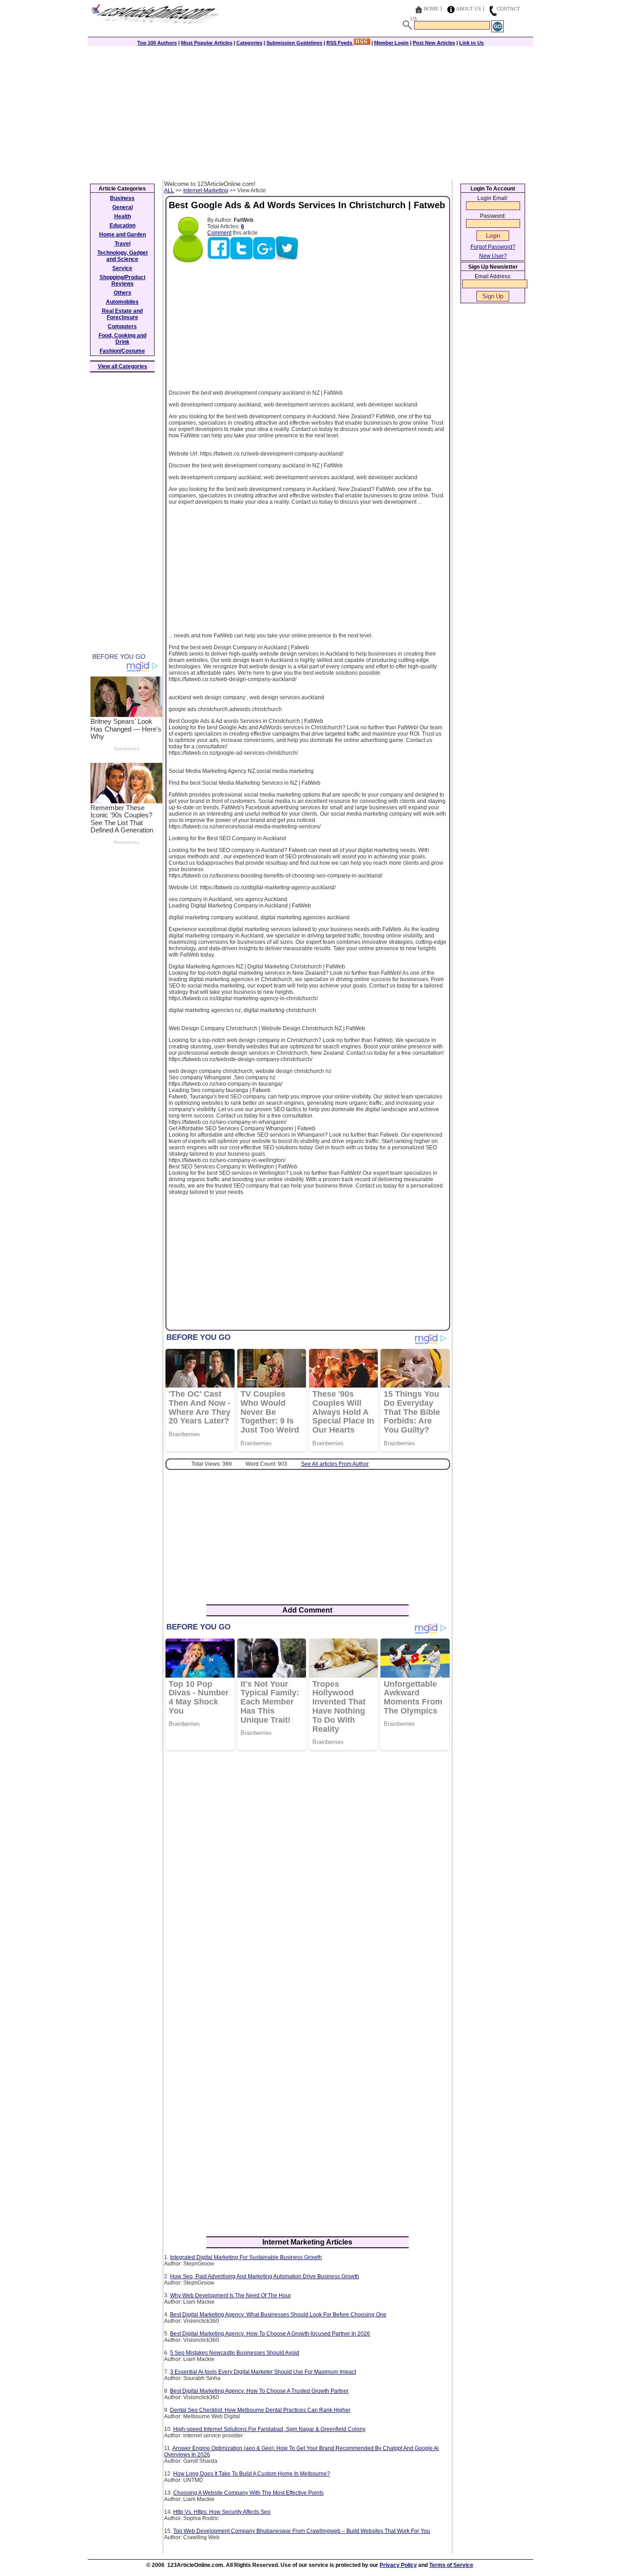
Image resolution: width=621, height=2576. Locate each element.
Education (123, 226)
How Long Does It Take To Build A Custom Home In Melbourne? (252, 2474)
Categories (249, 43)
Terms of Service (451, 2565)
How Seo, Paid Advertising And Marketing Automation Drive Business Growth (265, 2276)
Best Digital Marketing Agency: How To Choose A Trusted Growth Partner (259, 2391)
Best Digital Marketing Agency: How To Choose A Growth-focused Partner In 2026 (270, 2334)
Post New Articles (434, 43)
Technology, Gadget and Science (123, 256)
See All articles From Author (335, 1464)
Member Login (391, 43)
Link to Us (471, 43)
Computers (122, 326)
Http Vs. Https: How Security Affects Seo (222, 2512)
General (123, 207)
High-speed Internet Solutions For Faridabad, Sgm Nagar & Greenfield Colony (269, 2429)
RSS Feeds (340, 43)
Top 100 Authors (157, 43)
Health (123, 216)
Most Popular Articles (207, 43)
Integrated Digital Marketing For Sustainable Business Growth (246, 2257)
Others (123, 293)
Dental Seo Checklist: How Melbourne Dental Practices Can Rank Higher (260, 2410)
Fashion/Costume (122, 351)
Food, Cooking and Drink (123, 339)
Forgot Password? (493, 247)
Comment (219, 233)
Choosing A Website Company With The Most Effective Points (248, 2493)
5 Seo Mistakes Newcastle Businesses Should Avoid (235, 2353)
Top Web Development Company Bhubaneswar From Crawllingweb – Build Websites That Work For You (302, 2531)
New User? (493, 256)
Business (122, 198)
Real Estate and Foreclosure (122, 314)
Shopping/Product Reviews (123, 281)
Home (431, 9)
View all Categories (123, 366)
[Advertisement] (310, 112)
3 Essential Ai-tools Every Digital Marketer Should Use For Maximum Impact (263, 2372)
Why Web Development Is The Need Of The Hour (230, 2295)
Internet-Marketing (206, 190)
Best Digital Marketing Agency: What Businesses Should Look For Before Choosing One (278, 2315)
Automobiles (122, 302)
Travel (123, 244)
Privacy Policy (398, 2565)
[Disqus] (308, 1875)
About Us (468, 9)
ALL (169, 190)
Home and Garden (123, 235)
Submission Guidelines (294, 43)
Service (122, 268)
